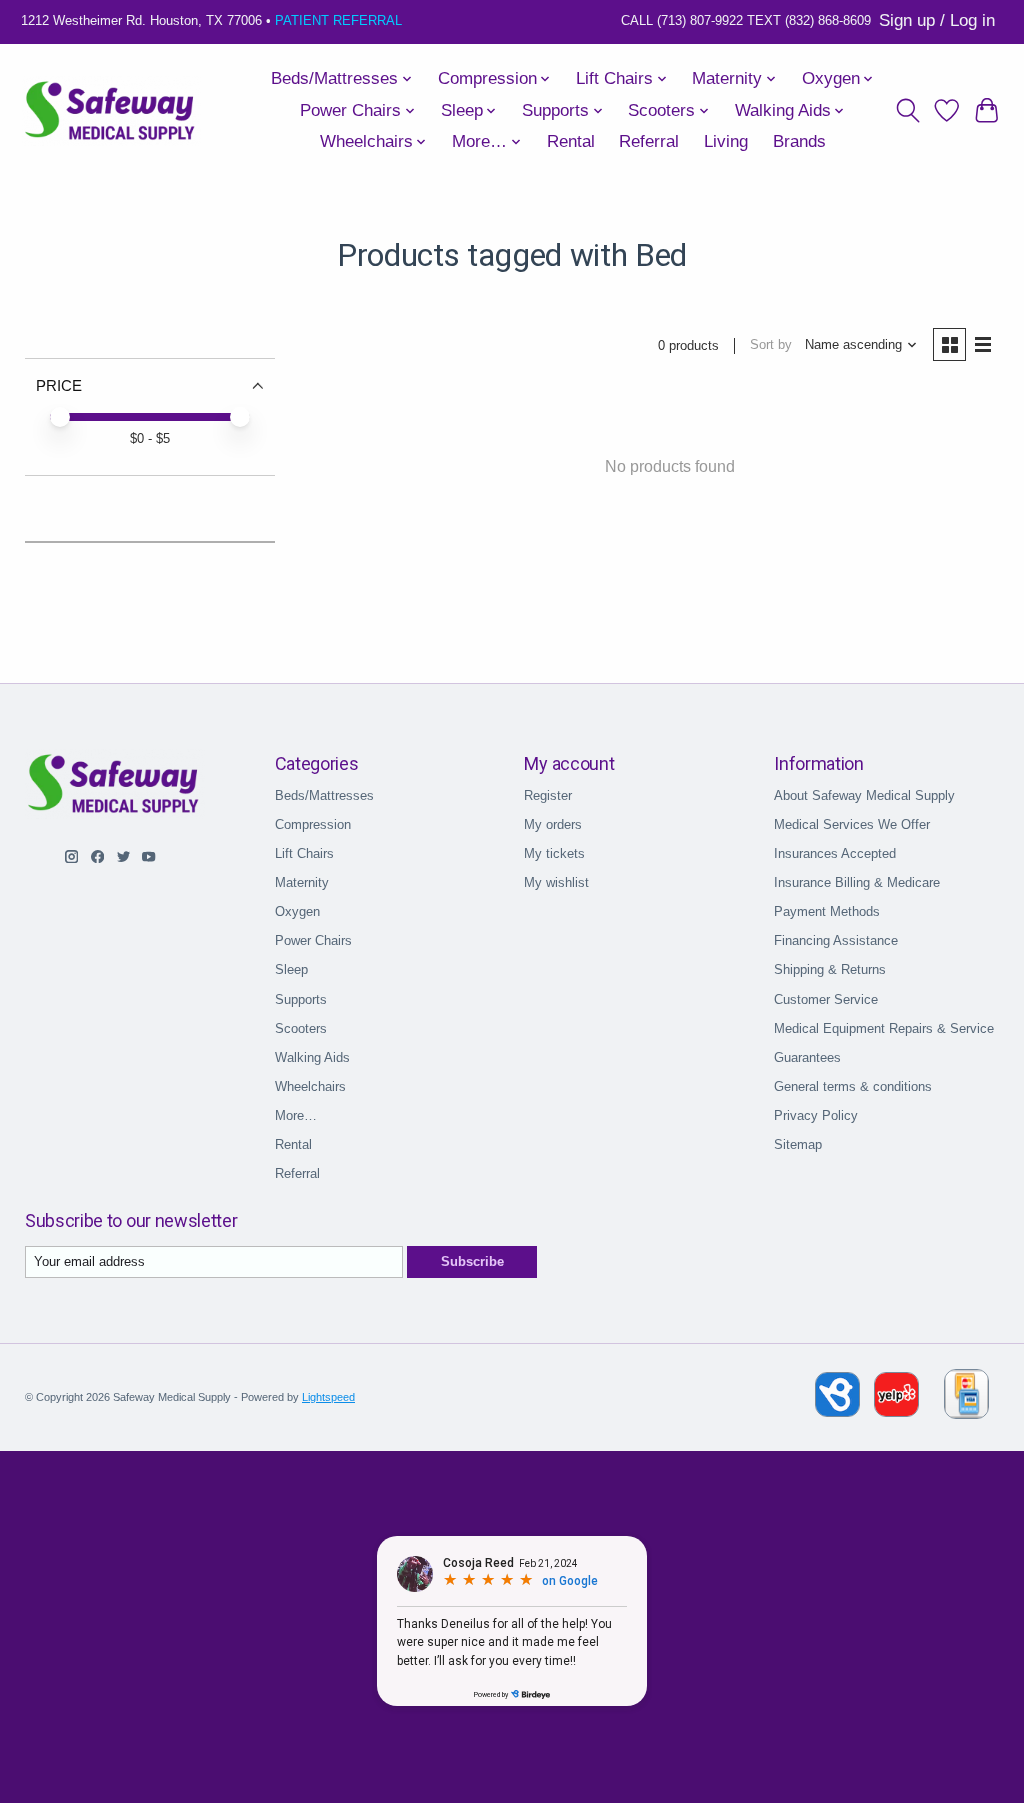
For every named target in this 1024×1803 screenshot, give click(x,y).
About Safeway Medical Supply (864, 795)
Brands (799, 141)
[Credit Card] (966, 1397)
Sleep (291, 969)
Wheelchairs (310, 1086)
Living (726, 141)
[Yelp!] (896, 1411)
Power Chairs (313, 940)
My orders (553, 824)
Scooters (301, 1028)
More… (296, 1115)
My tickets (554, 853)
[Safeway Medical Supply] (111, 111)
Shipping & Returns (830, 969)
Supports (301, 999)
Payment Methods (827, 911)
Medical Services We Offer (852, 824)
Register (548, 795)
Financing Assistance (836, 940)
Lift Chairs (304, 853)
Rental (571, 141)
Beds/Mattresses (324, 795)
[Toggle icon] (907, 111)
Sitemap (798, 1144)
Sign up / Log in (937, 20)
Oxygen (297, 911)
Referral (649, 141)
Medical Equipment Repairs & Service (884, 1028)
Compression (313, 824)
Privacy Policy (816, 1115)
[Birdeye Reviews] (839, 1411)
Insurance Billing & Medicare (857, 882)
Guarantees (807, 1057)
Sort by (771, 344)
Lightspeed (328, 1397)
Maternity (302, 882)
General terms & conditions (853, 1086)
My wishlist (556, 882)
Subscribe (472, 1261)
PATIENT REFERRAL (338, 20)
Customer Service (826, 999)
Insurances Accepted (835, 853)
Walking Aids (312, 1057)
